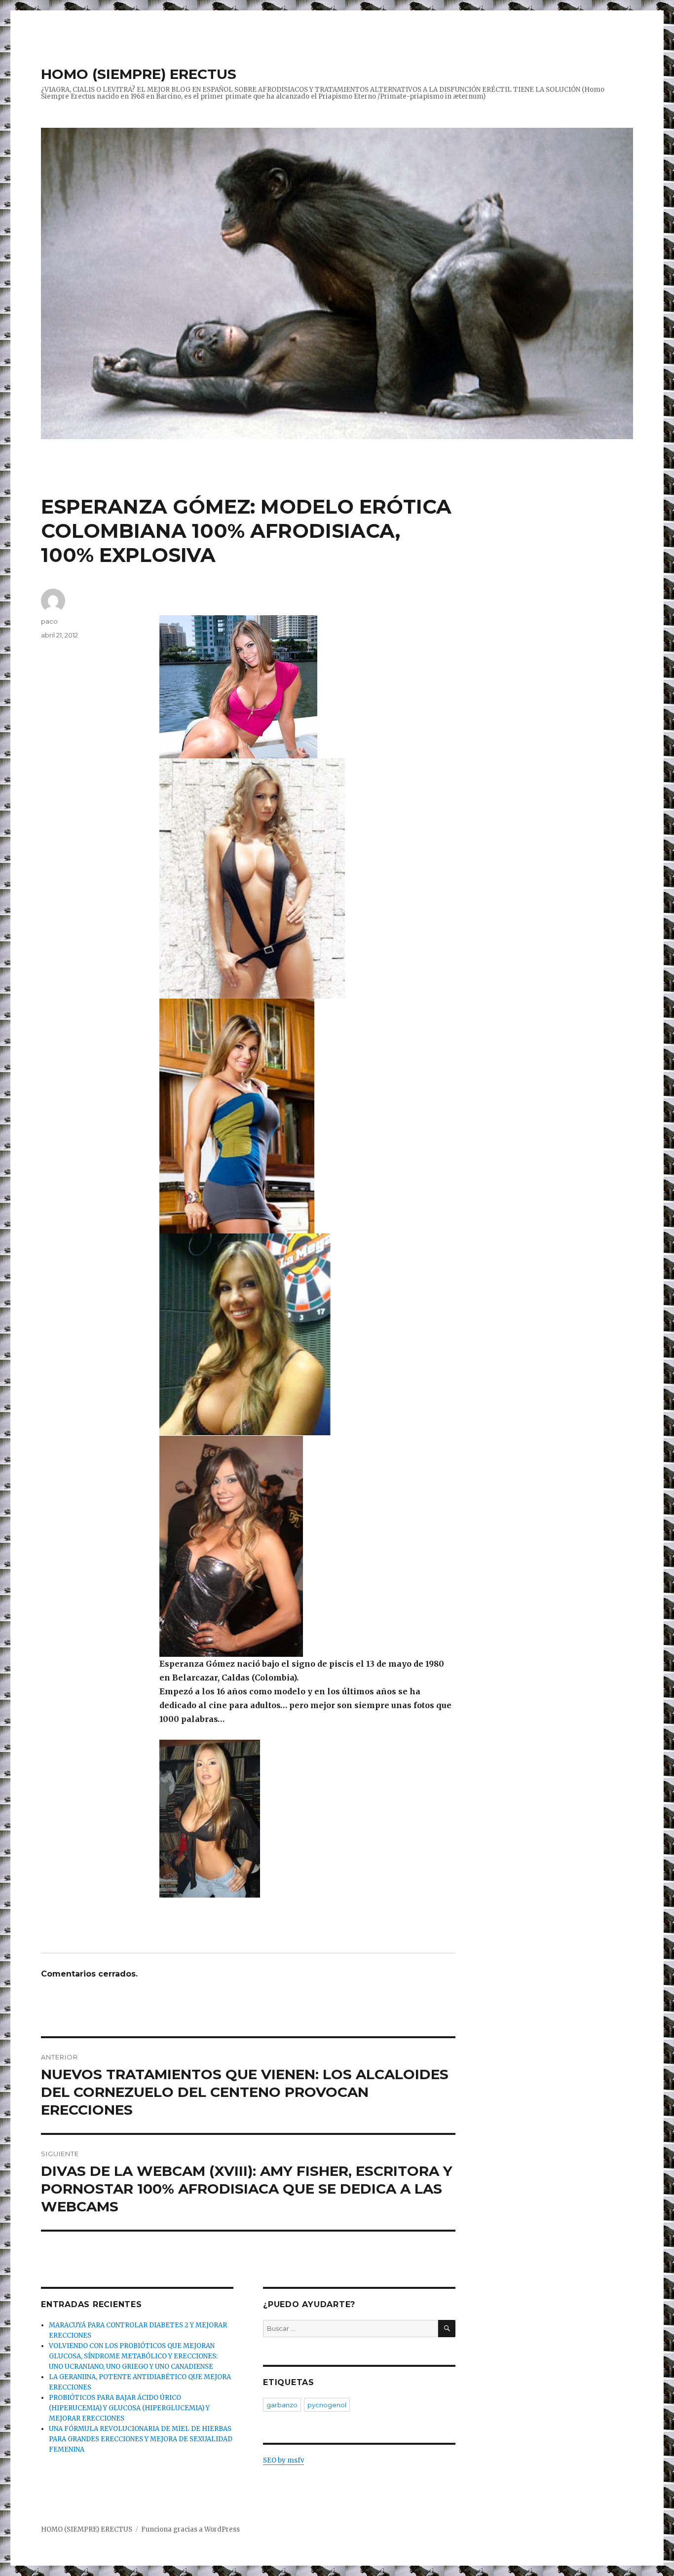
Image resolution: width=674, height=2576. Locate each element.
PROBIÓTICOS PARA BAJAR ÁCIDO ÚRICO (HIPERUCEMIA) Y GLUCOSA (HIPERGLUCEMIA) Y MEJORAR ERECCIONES (129, 2408)
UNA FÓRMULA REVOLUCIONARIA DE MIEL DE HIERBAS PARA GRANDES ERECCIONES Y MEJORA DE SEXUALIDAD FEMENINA (141, 2439)
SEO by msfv (283, 2460)
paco (49, 621)
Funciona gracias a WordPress (190, 2529)
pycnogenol (327, 2405)
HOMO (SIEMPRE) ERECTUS (139, 74)
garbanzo (282, 2405)
